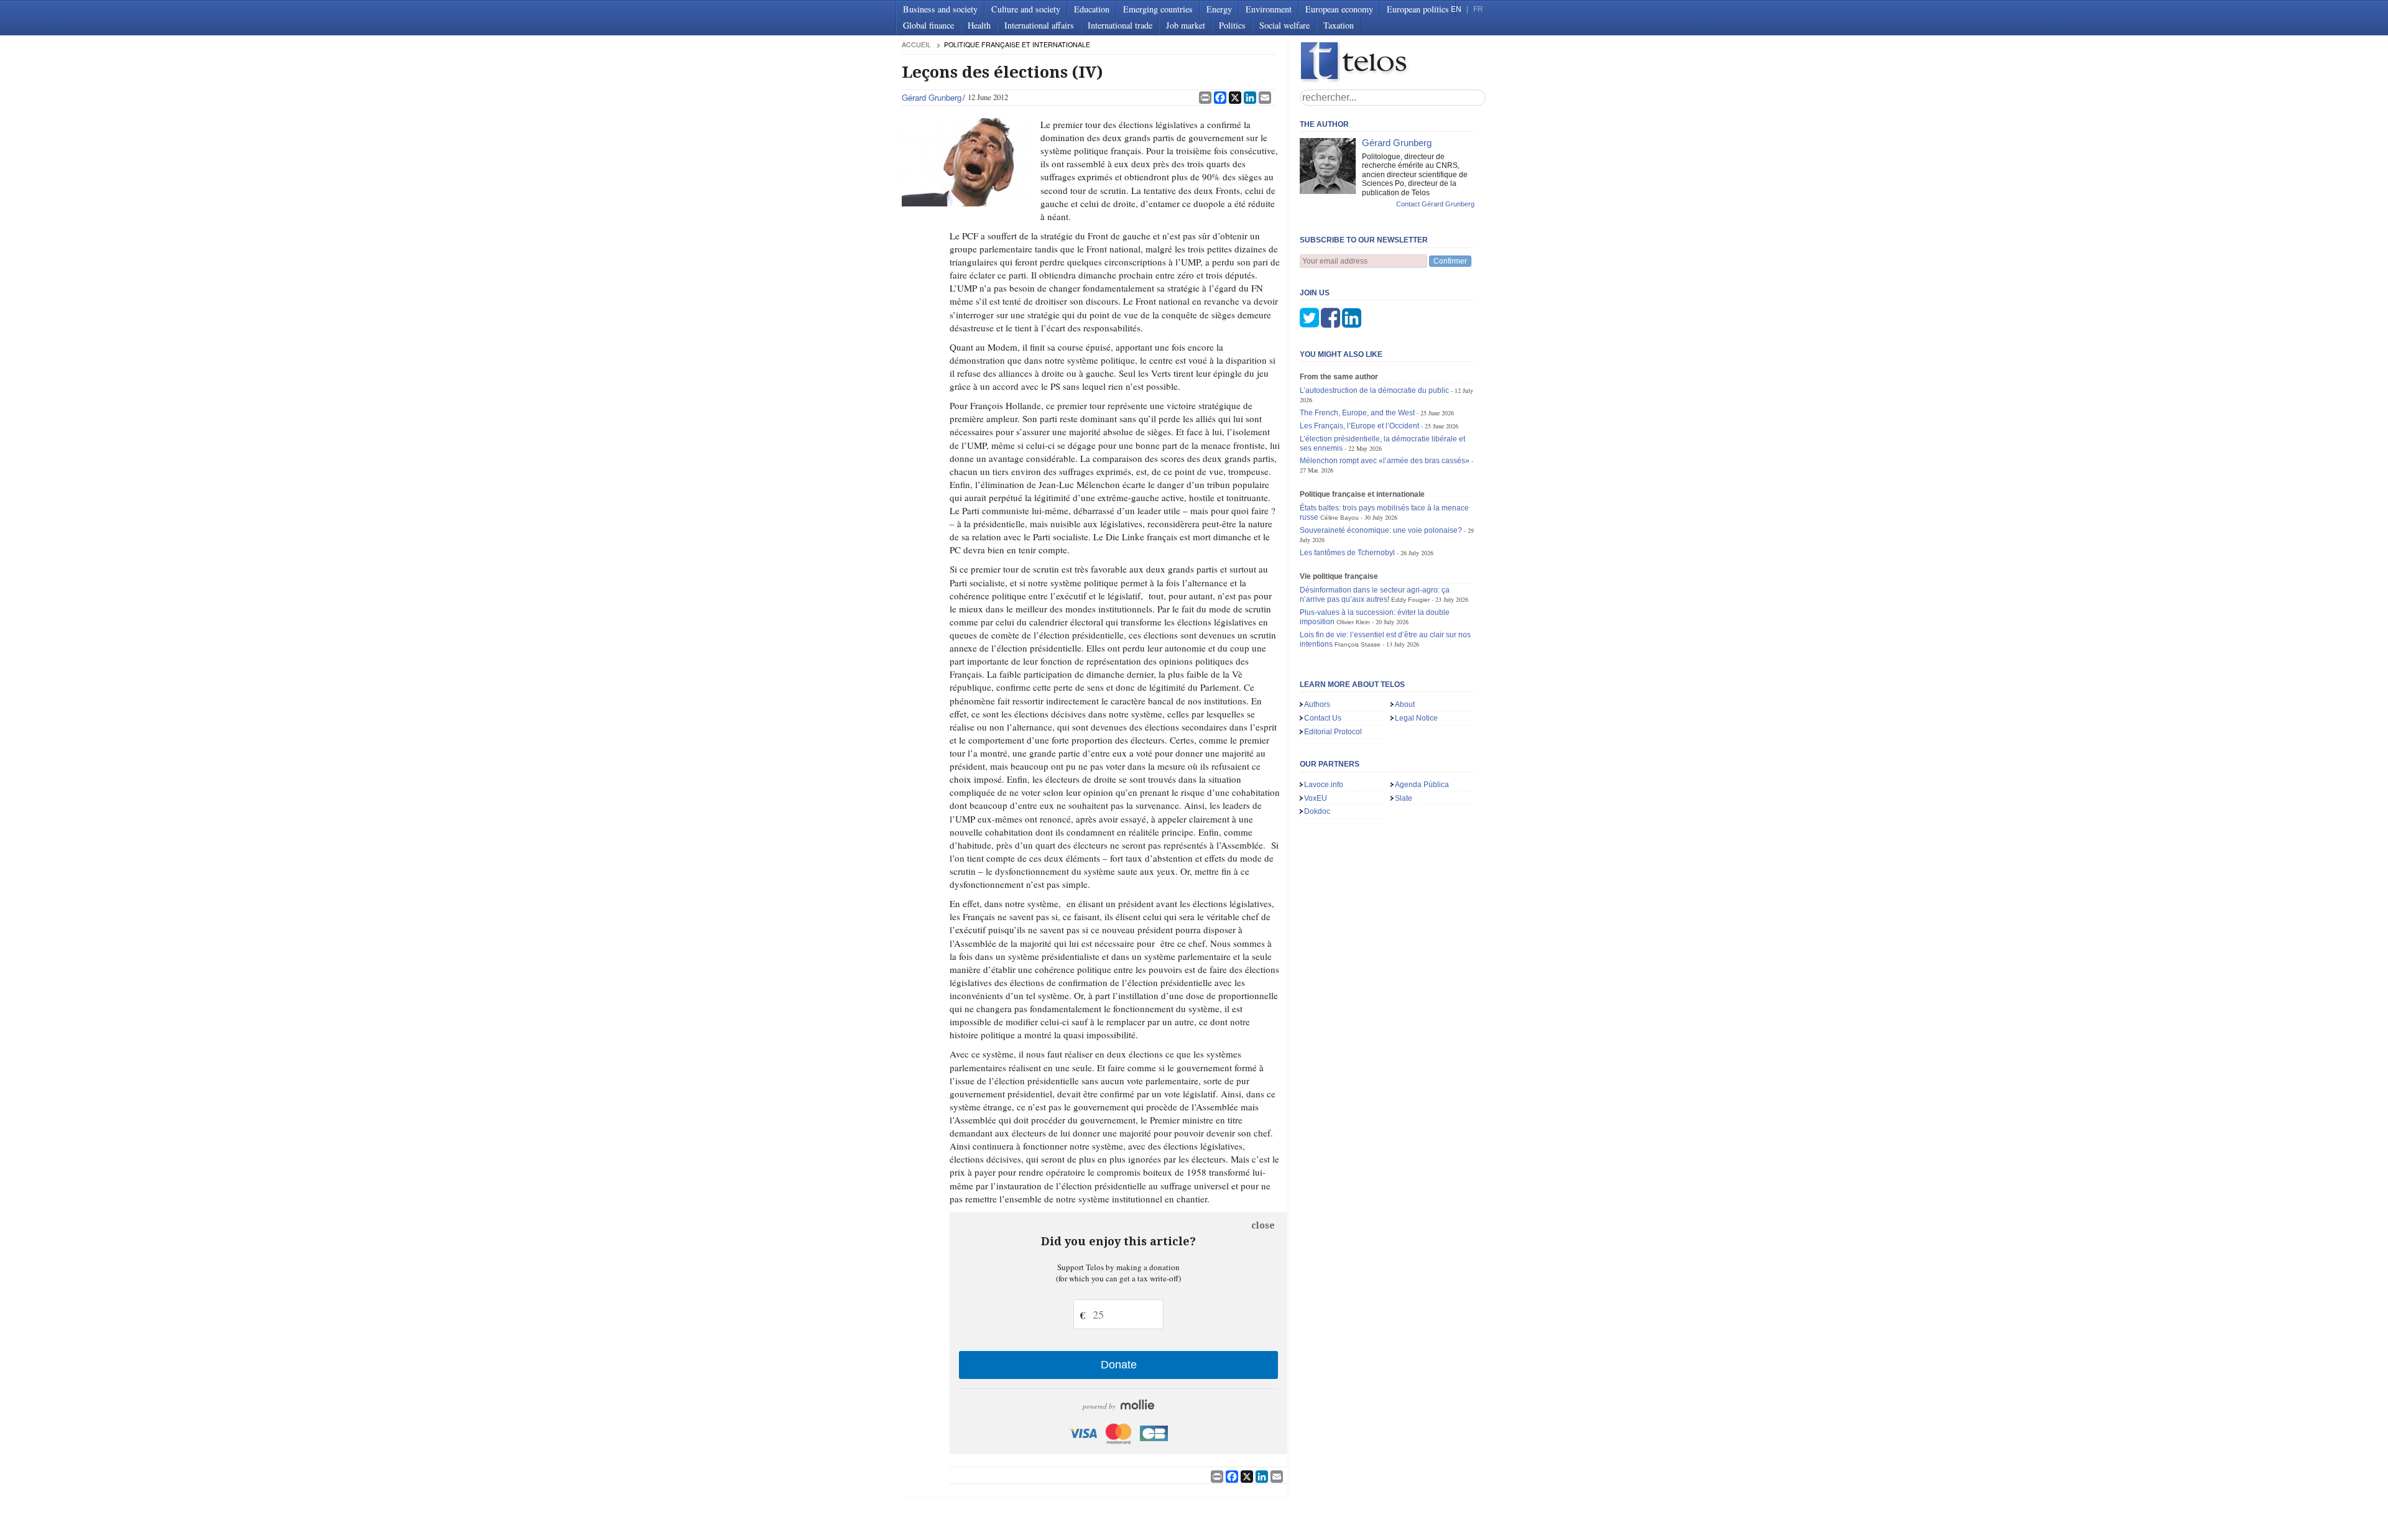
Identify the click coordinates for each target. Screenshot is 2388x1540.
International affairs (1039, 25)
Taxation (1339, 25)
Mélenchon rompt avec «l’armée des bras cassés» (1385, 461)
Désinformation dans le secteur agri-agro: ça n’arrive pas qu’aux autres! (1375, 595)
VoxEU (1316, 798)
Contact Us (1323, 718)
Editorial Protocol (1333, 732)
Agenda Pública (1422, 785)
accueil (916, 44)
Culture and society (1026, 9)
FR (1478, 9)
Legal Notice (1416, 718)
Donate (1119, 1365)
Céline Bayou (1340, 518)
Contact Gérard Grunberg (1435, 204)
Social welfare (1284, 25)
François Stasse (1358, 644)
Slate (1404, 798)
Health (979, 25)
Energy (1219, 9)
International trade (1120, 25)
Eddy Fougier (1410, 600)
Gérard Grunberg (932, 97)
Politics (1232, 25)
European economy (1339, 9)
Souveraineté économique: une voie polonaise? (1381, 530)
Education (1092, 9)
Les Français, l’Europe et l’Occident (1359, 426)
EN (1456, 9)
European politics (1418, 9)
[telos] (1393, 62)
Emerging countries (1158, 9)
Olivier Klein (1353, 622)
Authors (1317, 704)
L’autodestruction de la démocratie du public (1374, 390)
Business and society (940, 9)
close (1263, 1225)
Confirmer (1450, 261)
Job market (1186, 25)
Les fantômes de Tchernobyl (1347, 553)
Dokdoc (1317, 811)
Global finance (928, 25)
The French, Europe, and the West (1357, 413)
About (1405, 704)
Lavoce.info (1324, 785)
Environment (1269, 9)
